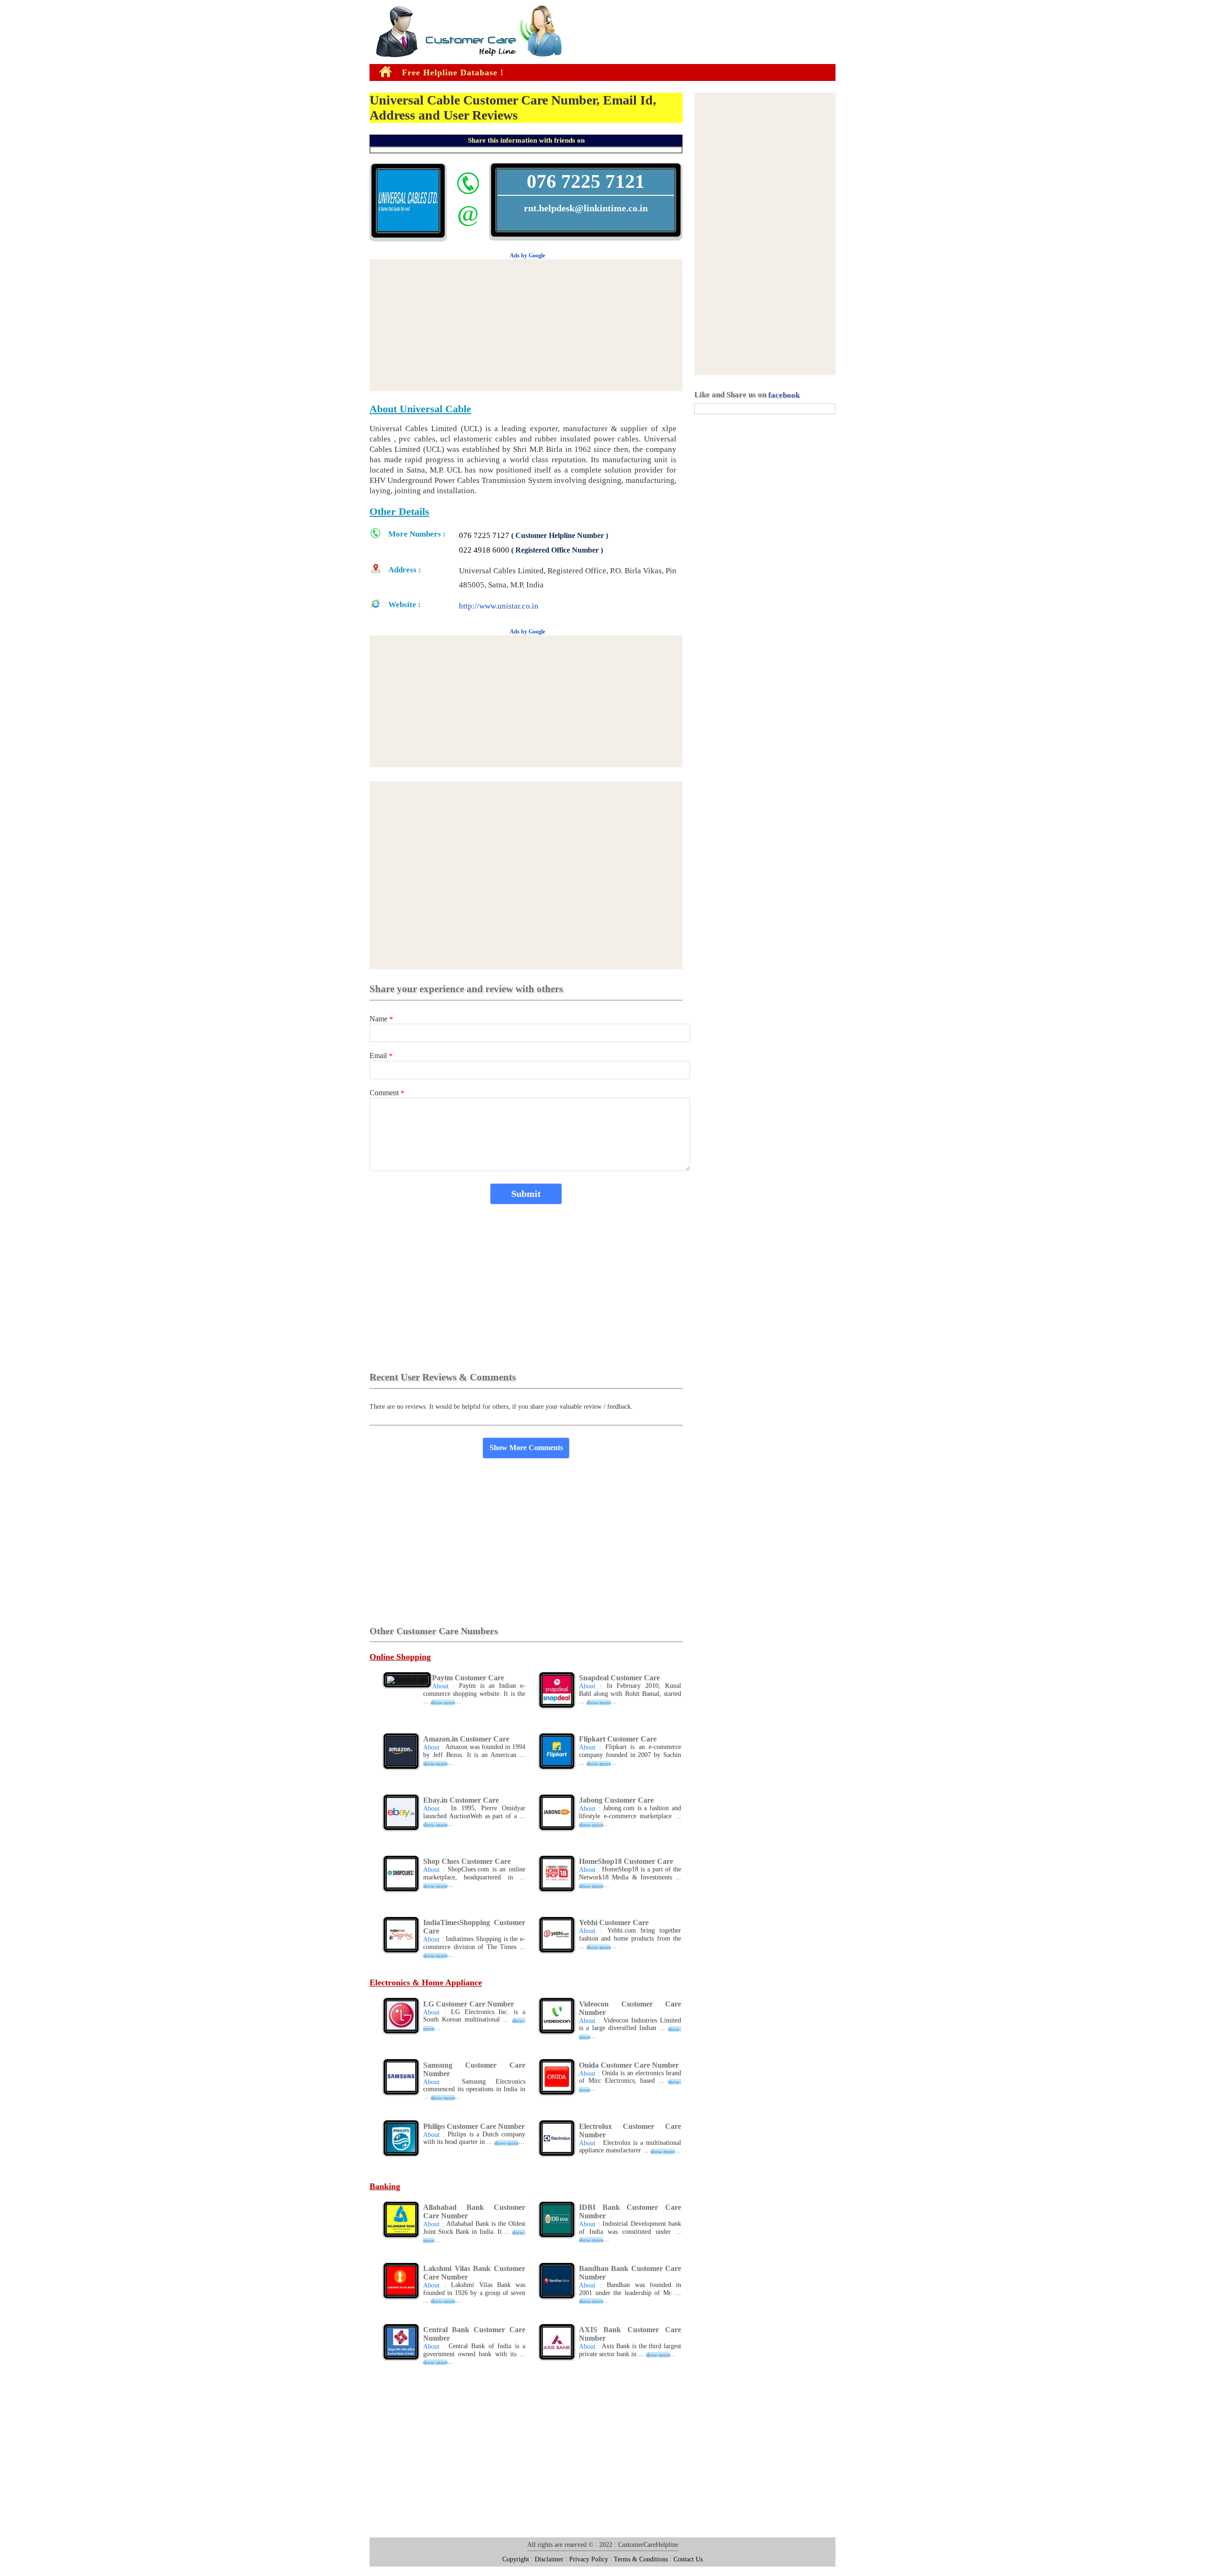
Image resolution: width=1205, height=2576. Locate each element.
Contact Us (688, 2559)
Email (381, 1055)
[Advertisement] (28, 150)
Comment (387, 1093)
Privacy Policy (589, 2559)
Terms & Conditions (641, 2559)
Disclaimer (549, 2559)
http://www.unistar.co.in (499, 606)
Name (381, 1019)
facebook (784, 395)
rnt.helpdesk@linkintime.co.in (586, 208)
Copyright (516, 2559)
